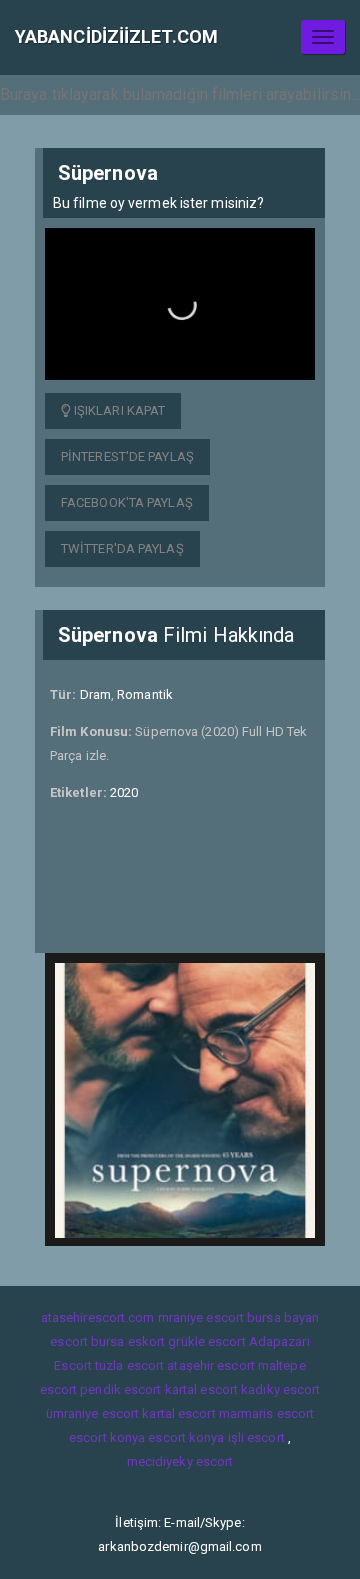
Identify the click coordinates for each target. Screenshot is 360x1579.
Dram (95, 694)
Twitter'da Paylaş (122, 548)
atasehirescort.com (98, 1317)
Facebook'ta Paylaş (127, 502)
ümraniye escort (93, 1413)
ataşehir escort (211, 1365)
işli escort (256, 1437)
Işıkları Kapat (118, 410)
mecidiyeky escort (180, 1461)
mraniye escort (201, 1317)
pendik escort (120, 1389)
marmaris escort (267, 1413)
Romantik (145, 694)
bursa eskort (128, 1341)
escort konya (107, 1437)
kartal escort (201, 1389)
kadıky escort (280, 1389)
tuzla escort (129, 1365)
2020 (124, 792)
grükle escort (206, 1341)
